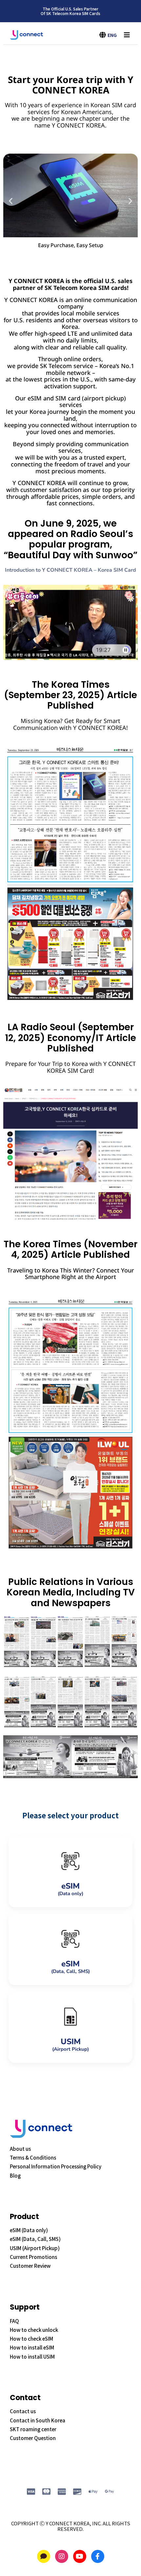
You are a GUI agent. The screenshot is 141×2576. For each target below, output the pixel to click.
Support (25, 2307)
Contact (25, 2398)
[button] (11, 201)
